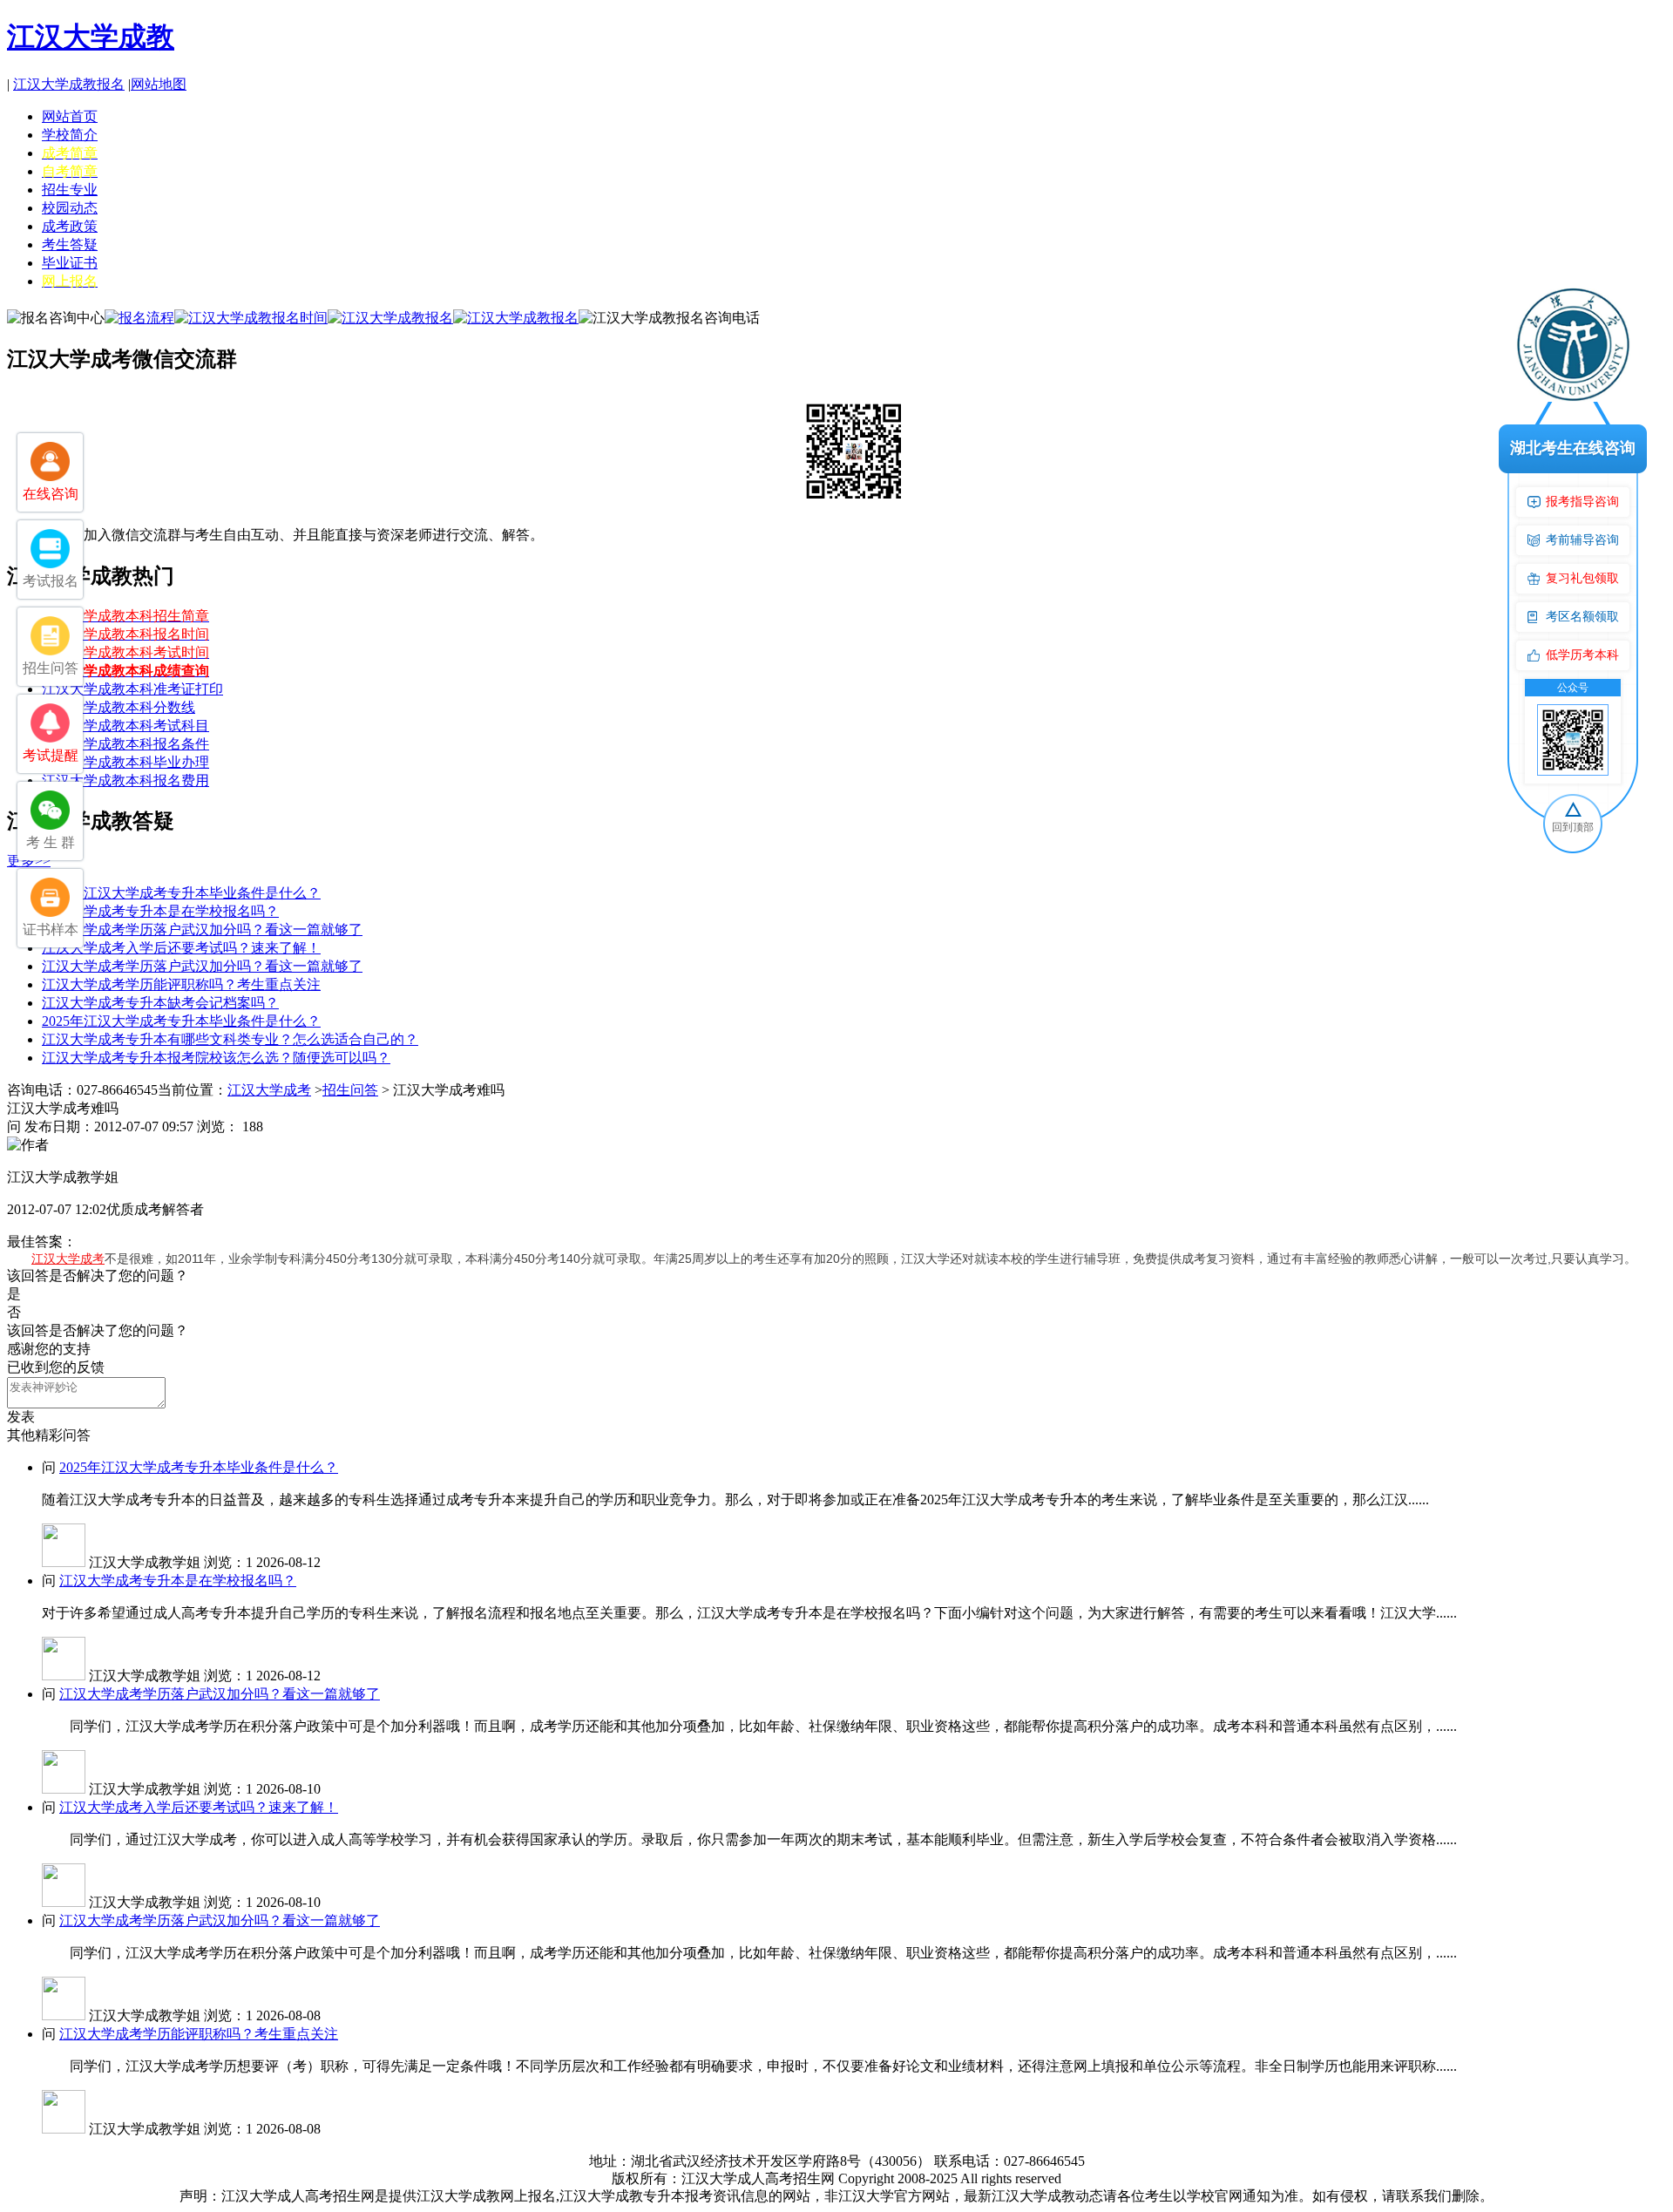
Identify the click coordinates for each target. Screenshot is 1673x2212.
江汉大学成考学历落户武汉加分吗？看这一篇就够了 (202, 930)
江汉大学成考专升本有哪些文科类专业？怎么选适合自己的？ (230, 1039)
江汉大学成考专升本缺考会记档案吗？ (160, 1003)
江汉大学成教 (91, 37)
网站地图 (159, 84)
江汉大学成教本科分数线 (119, 707)
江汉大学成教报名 (69, 84)
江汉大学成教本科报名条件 (125, 744)
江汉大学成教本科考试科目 (125, 726)
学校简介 (70, 135)
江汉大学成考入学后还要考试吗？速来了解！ (181, 948)
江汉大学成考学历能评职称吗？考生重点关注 (181, 984)
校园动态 (70, 208)
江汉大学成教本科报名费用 (125, 780)
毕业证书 (70, 263)
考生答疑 (70, 244)
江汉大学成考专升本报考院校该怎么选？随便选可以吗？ (216, 1058)
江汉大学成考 (269, 1090)
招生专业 (70, 190)
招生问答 (350, 1090)
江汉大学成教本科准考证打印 (132, 689)
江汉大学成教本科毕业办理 (125, 762)
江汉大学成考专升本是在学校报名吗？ (160, 911)
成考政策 (70, 226)
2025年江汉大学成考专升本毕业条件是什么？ (181, 893)
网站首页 (70, 116)
